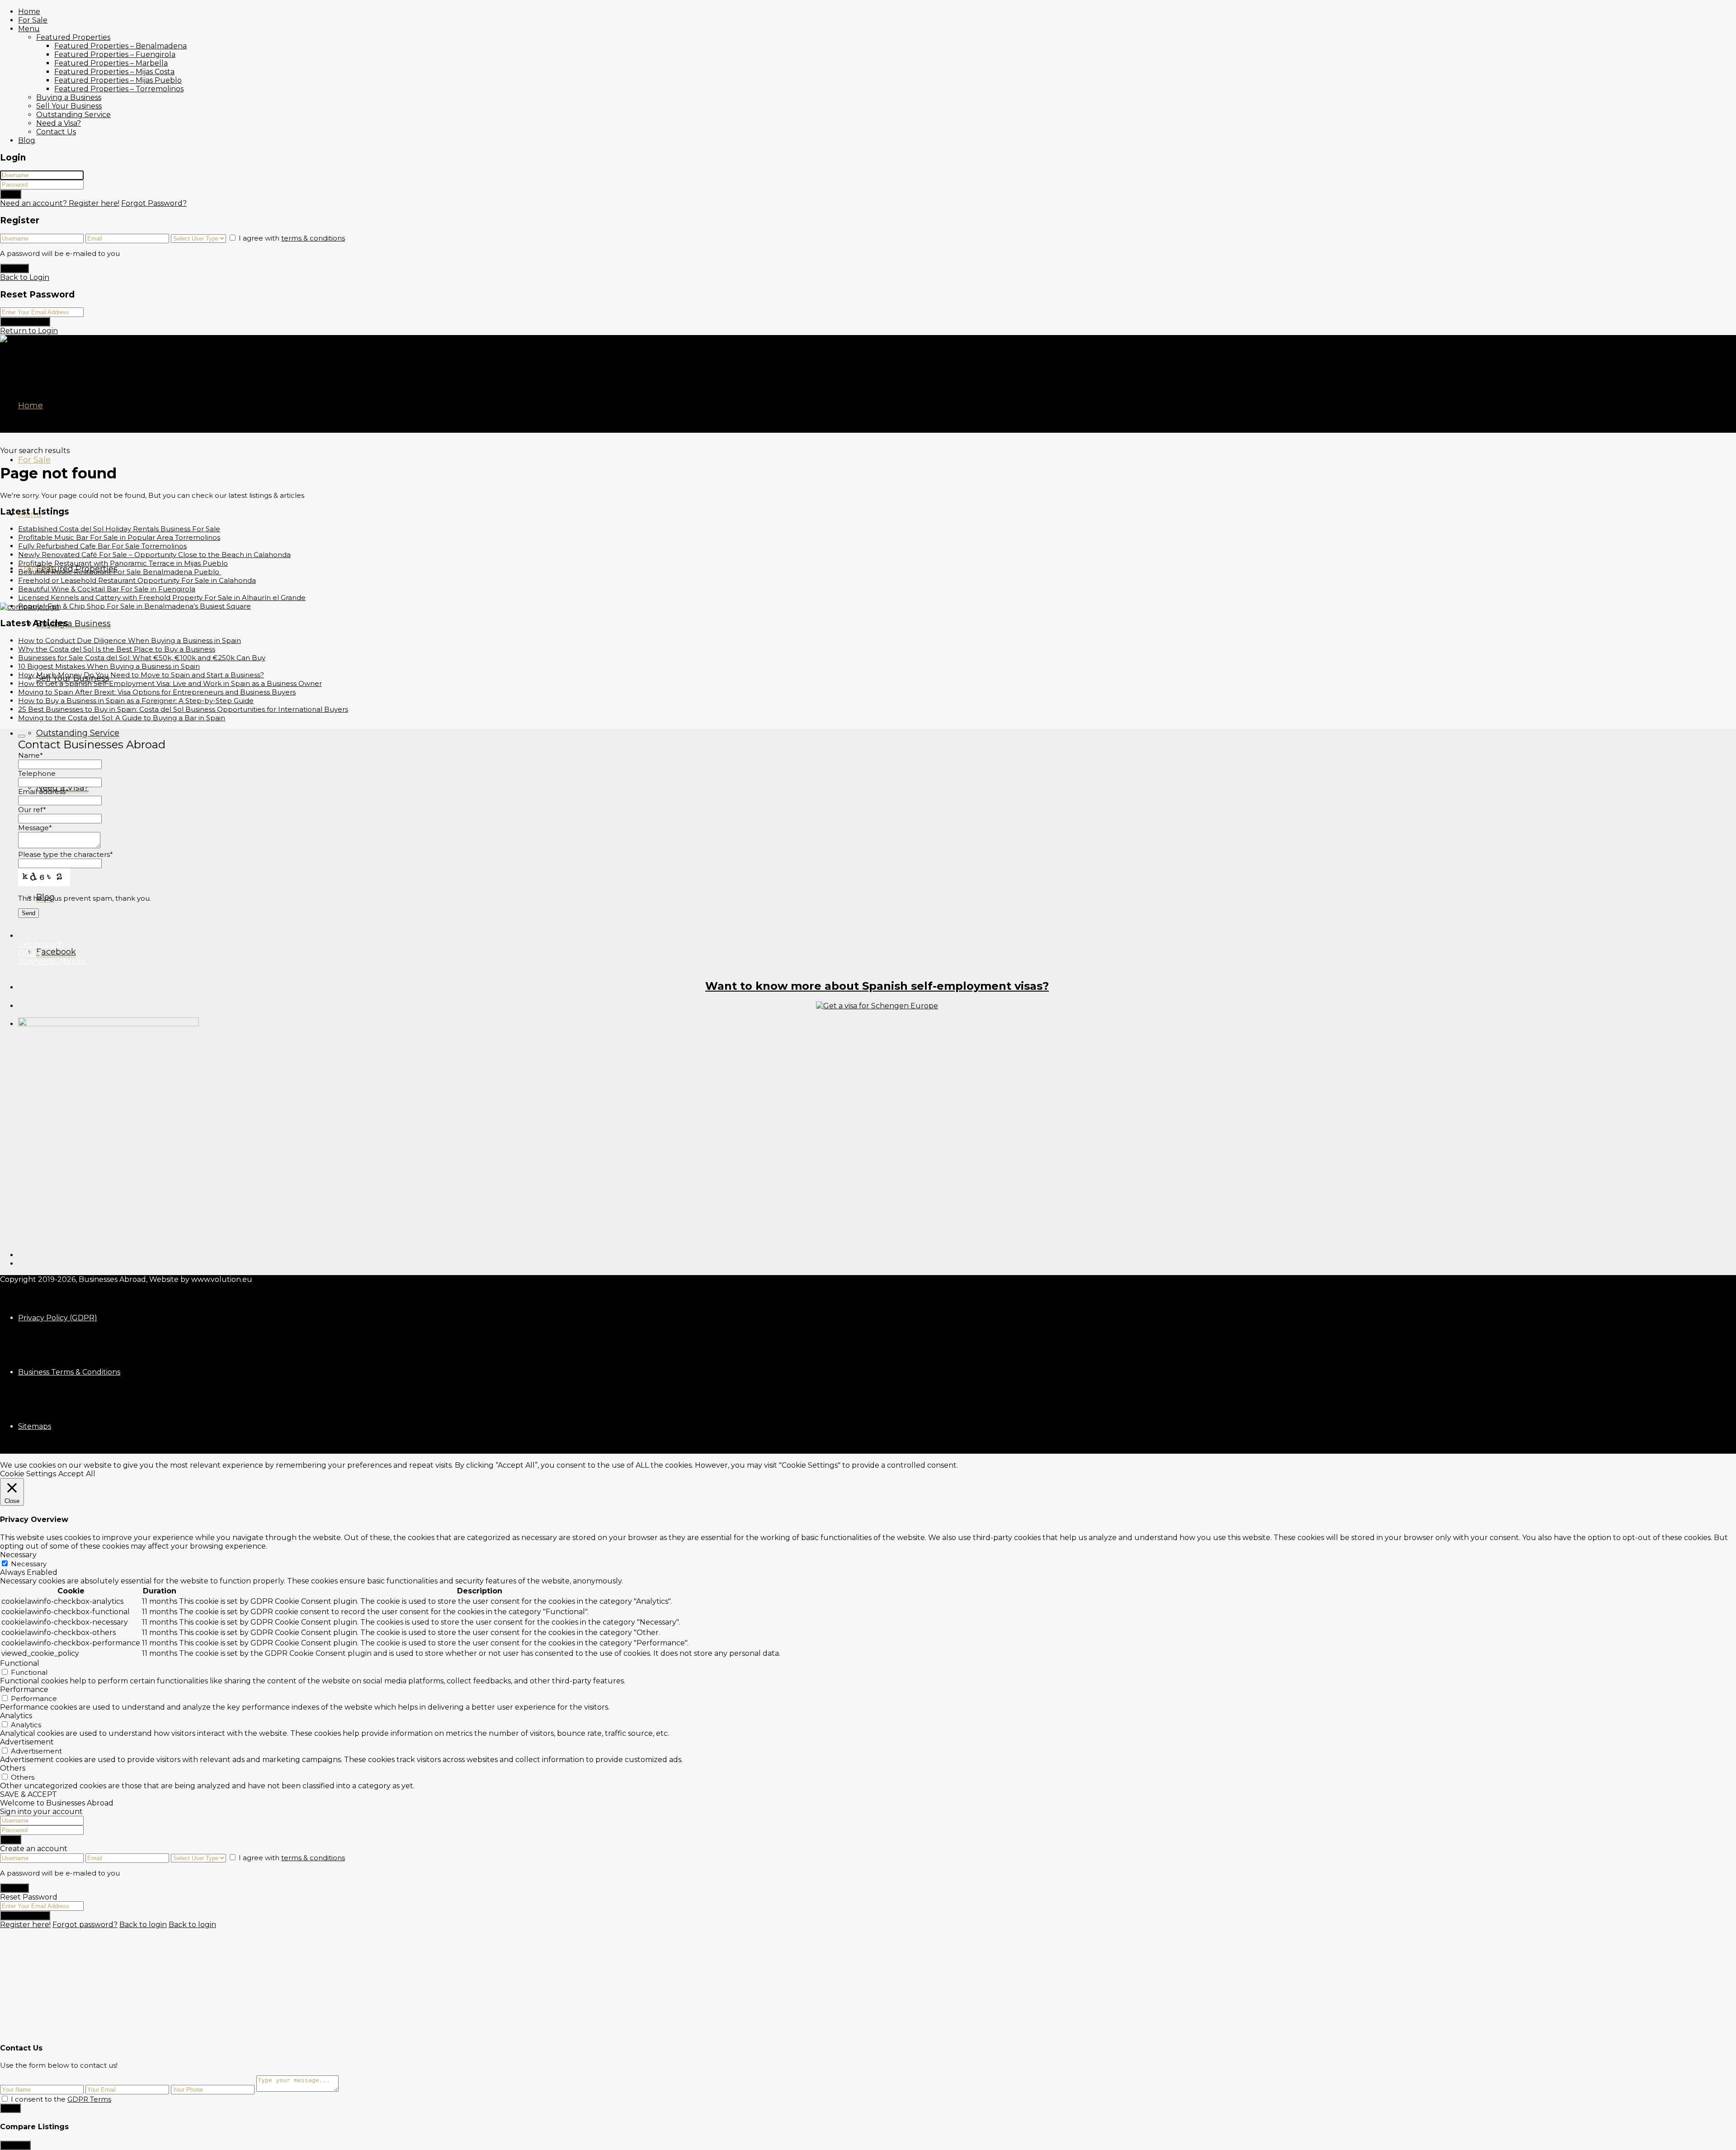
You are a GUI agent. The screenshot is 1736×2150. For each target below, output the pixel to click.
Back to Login (25, 277)
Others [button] (13, 1768)
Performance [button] (24, 1689)
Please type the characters (66, 854)
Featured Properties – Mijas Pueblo (118, 80)
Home (29, 12)
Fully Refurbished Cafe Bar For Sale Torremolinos (102, 546)
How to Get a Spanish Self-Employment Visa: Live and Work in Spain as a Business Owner (170, 683)
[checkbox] (5, 2099)
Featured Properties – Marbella (111, 63)
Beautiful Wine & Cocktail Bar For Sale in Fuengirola (107, 589)
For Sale (33, 20)
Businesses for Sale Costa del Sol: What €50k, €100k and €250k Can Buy (142, 658)
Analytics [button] (16, 1716)
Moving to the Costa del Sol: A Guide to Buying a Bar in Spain (122, 718)
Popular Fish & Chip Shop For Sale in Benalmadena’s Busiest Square (134, 606)
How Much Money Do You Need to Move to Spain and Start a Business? (141, 675)
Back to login (143, 1925)
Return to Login (29, 331)
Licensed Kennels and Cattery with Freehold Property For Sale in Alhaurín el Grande (162, 598)
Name (31, 755)
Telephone (37, 773)
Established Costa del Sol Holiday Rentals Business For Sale (119, 529)
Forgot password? (85, 1925)
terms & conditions (313, 238)
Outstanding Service (73, 115)
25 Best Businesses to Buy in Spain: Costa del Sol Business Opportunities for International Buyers (183, 709)
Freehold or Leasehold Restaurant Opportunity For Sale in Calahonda (137, 580)
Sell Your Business (69, 106)
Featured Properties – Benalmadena (120, 46)
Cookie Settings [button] (28, 1474)
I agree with (292, 238)
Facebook (56, 952)
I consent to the (61, 2099)
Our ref (32, 810)
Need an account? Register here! (60, 203)
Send (10, 2108)
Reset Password (25, 322)
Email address (43, 791)
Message (35, 828)
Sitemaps (35, 1426)
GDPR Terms (89, 2099)
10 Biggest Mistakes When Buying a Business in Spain (109, 666)
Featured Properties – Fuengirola (115, 54)
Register (14, 268)
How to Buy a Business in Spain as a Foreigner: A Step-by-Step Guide (136, 701)
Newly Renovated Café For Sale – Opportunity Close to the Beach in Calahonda (154, 555)
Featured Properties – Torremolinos (119, 89)
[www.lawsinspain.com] (877, 1006)
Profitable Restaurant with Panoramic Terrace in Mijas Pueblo (123, 563)
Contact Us (56, 132)
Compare (15, 2145)
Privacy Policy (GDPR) (58, 1318)
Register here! (25, 1925)
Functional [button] (20, 1663)
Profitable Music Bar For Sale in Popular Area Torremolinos (119, 537)
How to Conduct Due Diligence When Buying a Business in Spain (130, 640)
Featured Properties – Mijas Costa (114, 72)
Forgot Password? (154, 203)
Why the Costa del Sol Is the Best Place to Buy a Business (117, 649)
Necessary (29, 1564)
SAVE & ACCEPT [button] (28, 1794)
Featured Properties (73, 37)
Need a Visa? (59, 123)
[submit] (22, 736)
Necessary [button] (18, 1555)
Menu (29, 29)
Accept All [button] (77, 1474)
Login (11, 194)
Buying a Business (69, 97)
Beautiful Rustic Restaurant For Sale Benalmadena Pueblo (120, 572)
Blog (27, 140)
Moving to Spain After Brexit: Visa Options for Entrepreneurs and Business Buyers (157, 692)
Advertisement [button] (27, 1742)
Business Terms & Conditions (69, 1372)
